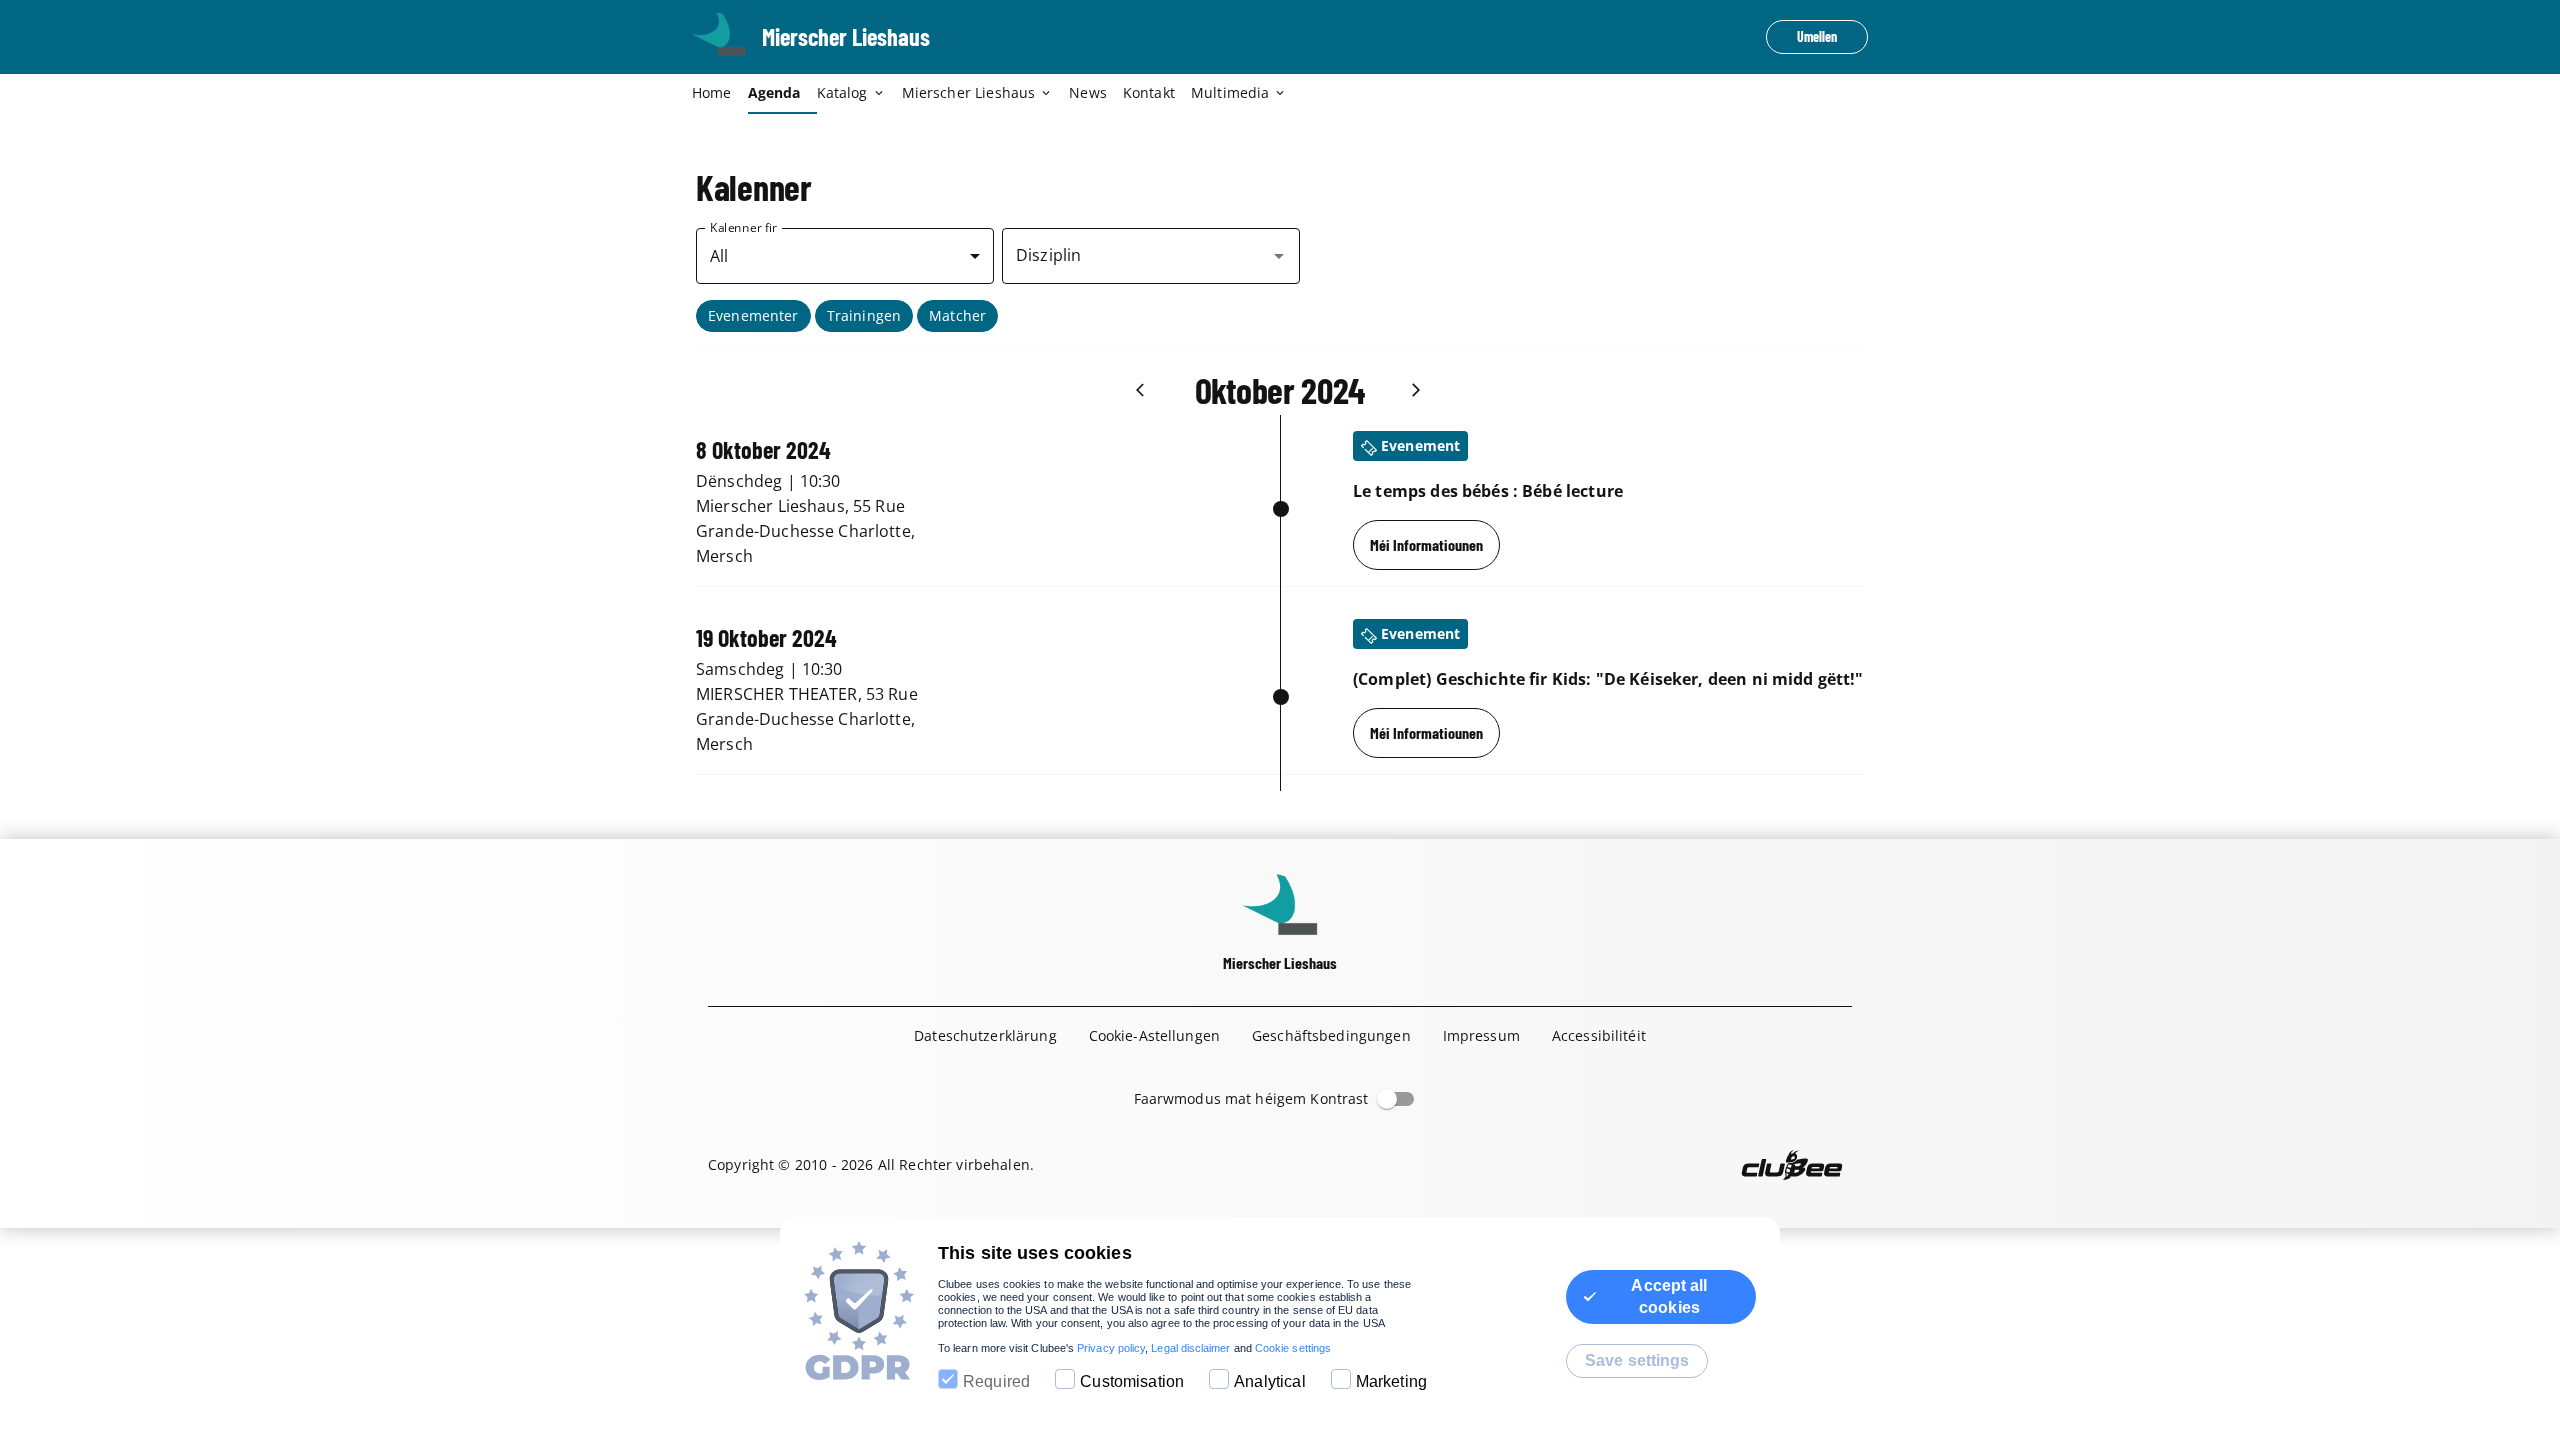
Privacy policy (1111, 1348)
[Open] (1279, 256)
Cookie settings (1293, 1348)
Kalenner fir (743, 227)
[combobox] (1136, 256)
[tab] (720, 94)
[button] (753, 316)
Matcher (957, 315)
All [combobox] (719, 256)
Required (996, 1381)
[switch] (1387, 1099)
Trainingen (864, 315)
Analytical (1270, 1381)
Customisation (1132, 1381)
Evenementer (753, 315)
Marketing (1391, 1381)
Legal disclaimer (1190, 1348)
